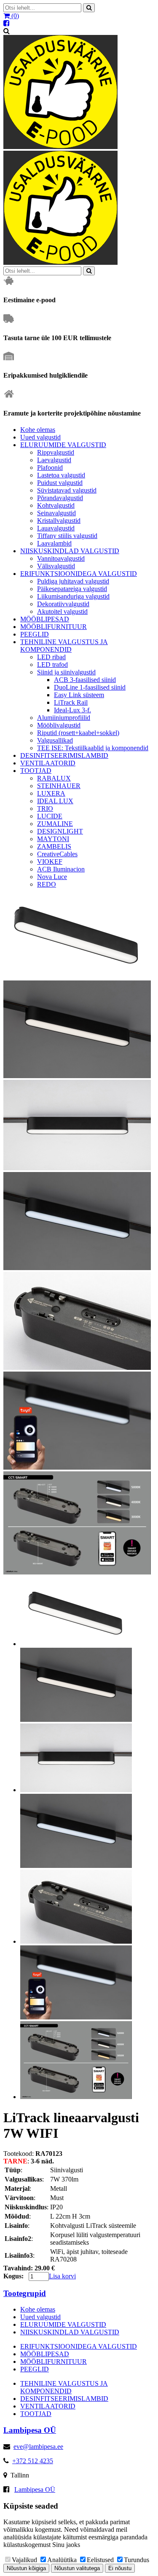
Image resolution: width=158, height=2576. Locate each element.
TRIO (45, 808)
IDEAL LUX (55, 801)
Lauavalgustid (56, 528)
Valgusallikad (55, 740)
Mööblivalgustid (59, 725)
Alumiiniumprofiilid (64, 718)
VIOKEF (50, 862)
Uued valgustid (40, 437)
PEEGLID (35, 634)
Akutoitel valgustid (62, 611)
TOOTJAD (36, 771)
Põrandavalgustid (60, 498)
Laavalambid (54, 543)
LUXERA (51, 793)
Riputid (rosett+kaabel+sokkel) (78, 733)
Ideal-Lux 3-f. (72, 710)
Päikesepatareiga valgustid (72, 589)
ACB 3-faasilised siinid (85, 680)
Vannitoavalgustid (61, 558)
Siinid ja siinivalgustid (66, 672)
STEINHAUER (59, 786)
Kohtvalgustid (56, 505)
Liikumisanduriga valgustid (73, 596)
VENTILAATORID (48, 763)
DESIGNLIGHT (60, 831)
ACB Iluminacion (61, 869)
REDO (47, 884)
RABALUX (54, 778)
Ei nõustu (120, 2568)
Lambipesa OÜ (35, 2489)
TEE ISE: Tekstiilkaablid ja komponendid (93, 748)
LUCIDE (50, 816)
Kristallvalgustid (59, 521)
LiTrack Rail (71, 702)
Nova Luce (52, 877)
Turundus (137, 2560)
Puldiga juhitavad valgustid (73, 581)
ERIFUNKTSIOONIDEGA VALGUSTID (79, 574)
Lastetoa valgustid (61, 475)
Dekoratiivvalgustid (63, 604)
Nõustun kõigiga (26, 2568)
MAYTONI (53, 839)
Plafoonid (50, 468)
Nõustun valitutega (77, 2568)
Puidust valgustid (60, 483)
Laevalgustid (54, 460)
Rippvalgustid (56, 452)
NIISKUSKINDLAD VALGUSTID (70, 551)
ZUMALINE (55, 824)
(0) (14, 16)
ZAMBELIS (54, 846)
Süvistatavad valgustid (67, 490)
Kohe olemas (38, 430)
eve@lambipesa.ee (38, 2447)
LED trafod (52, 665)
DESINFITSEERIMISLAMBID (64, 755)
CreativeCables (57, 854)
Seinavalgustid (56, 513)
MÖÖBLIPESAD (45, 619)
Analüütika (62, 2560)
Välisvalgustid (56, 566)
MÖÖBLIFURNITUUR (54, 627)
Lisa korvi (62, 2276)
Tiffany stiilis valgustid (67, 536)
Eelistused (100, 2560)
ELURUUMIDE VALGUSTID (63, 445)
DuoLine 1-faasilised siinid (90, 687)
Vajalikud (24, 2560)
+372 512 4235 (33, 2461)
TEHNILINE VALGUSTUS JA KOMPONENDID (64, 646)
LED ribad (51, 657)
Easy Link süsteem (79, 695)
